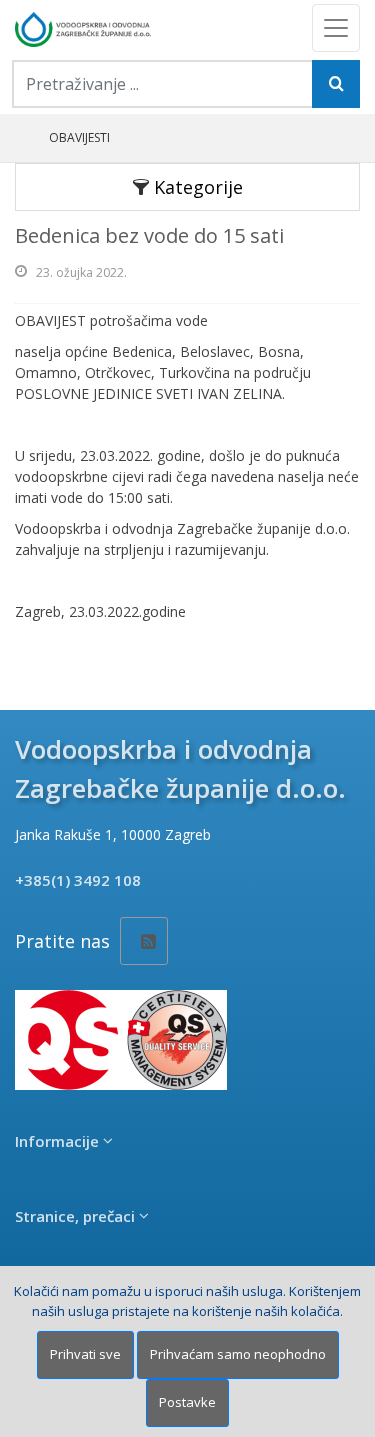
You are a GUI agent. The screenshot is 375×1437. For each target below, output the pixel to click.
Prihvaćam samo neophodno (238, 1354)
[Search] (336, 84)
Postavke (187, 1402)
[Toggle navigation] (336, 28)
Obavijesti (79, 137)
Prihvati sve (85, 1354)
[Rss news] (144, 941)
